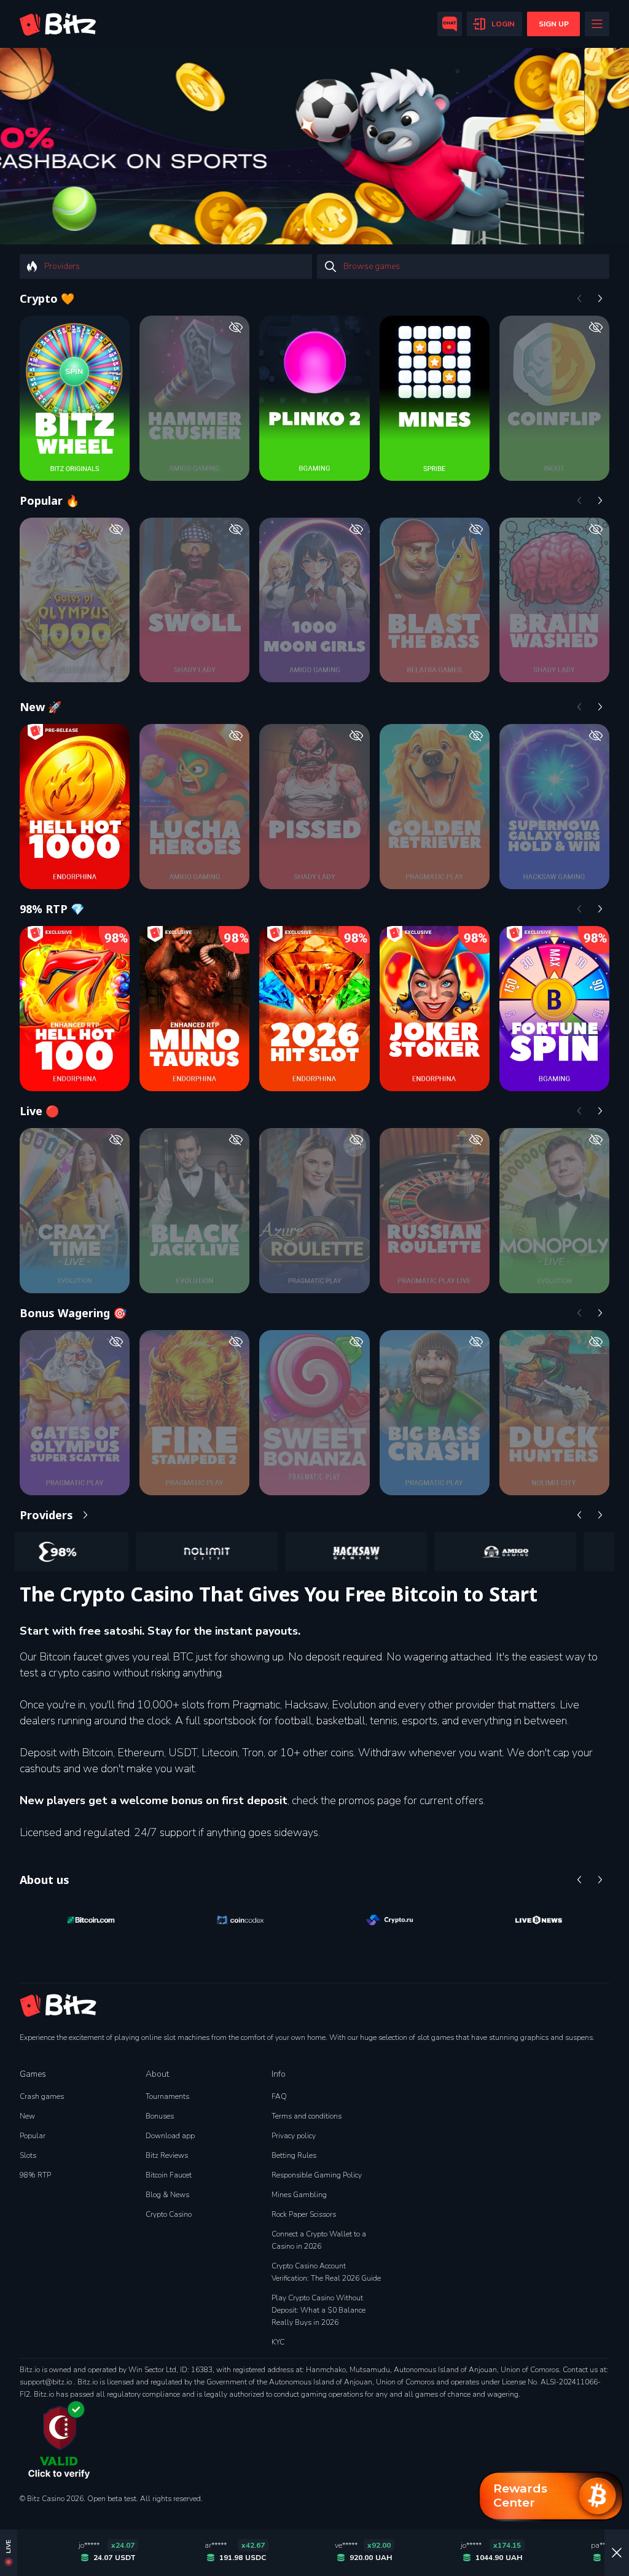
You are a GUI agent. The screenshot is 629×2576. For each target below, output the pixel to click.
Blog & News (167, 2195)
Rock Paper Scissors (304, 2214)
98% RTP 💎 (52, 909)
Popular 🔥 (49, 500)
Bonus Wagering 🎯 (73, 1313)
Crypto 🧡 (47, 298)
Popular (33, 2136)
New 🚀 (41, 707)
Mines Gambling (299, 2195)
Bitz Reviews (167, 2155)
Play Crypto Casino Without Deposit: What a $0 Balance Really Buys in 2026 (318, 2310)
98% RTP (35, 2175)
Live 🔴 (39, 1111)
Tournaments (167, 2096)
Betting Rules (294, 2155)
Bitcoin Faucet (169, 2175)
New (27, 2116)
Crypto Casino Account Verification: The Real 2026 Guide (326, 2272)
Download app (170, 2136)
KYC (278, 2342)
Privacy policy (294, 2136)
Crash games (42, 2096)
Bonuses (160, 2116)
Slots (28, 2155)
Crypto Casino (169, 2214)
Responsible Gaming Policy (317, 2175)
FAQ (279, 2096)
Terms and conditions (307, 2116)
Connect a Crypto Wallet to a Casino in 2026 (319, 2240)
